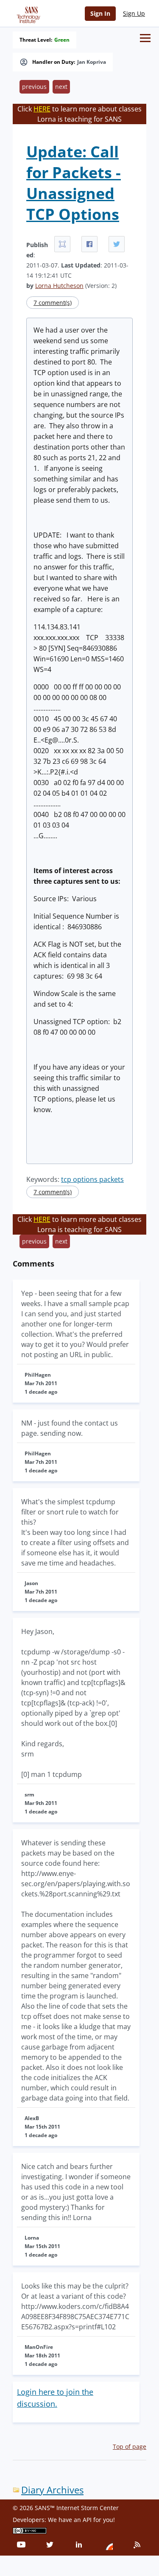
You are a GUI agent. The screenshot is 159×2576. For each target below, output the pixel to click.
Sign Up (134, 13)
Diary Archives (52, 2490)
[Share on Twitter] (117, 244)
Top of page (130, 2446)
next (61, 87)
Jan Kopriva (92, 62)
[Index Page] (27, 13)
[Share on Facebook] (89, 244)
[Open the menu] (145, 38)
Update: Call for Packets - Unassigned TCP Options (74, 183)
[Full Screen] (62, 244)
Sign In (100, 13)
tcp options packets (92, 1179)
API (87, 2520)
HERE (42, 109)
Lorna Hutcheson (59, 286)
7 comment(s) (53, 303)
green (62, 40)
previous (34, 87)
